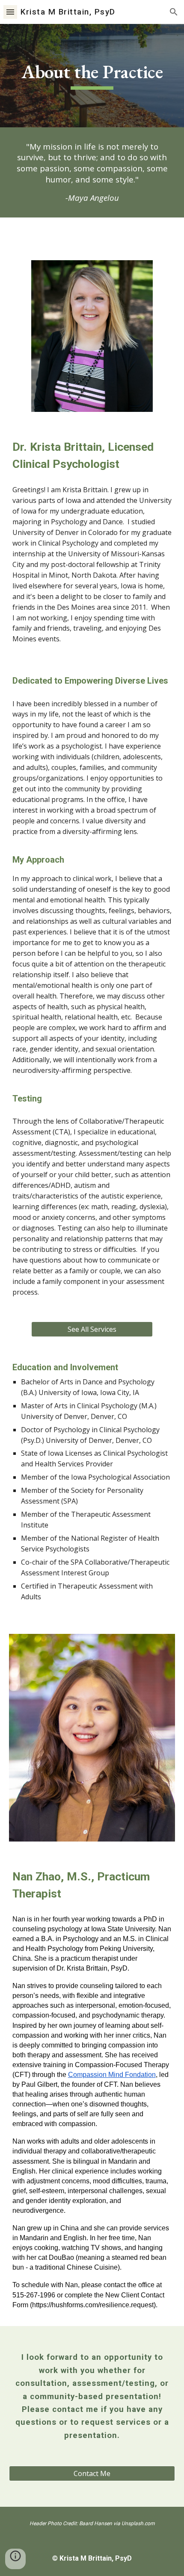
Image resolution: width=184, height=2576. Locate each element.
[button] (10, 12)
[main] (92, 76)
